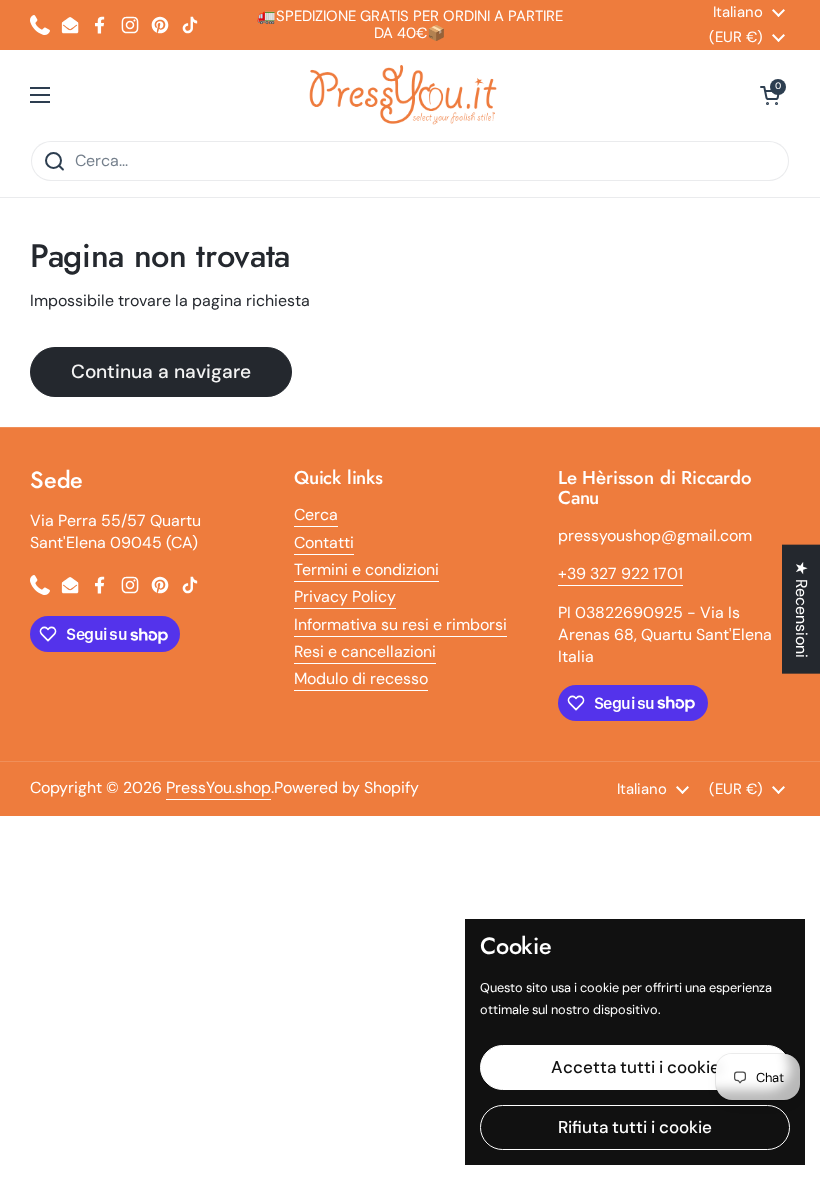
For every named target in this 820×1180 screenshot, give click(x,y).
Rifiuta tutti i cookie (635, 1127)
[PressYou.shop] (405, 95)
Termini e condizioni (366, 569)
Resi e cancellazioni (365, 651)
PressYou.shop (218, 787)
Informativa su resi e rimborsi (400, 624)
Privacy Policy (345, 596)
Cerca (316, 514)
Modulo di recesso (361, 678)
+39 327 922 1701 (620, 573)
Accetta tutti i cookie (635, 1067)
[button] (770, 95)
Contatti (324, 542)
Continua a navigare (161, 371)
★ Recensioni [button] (801, 609)
